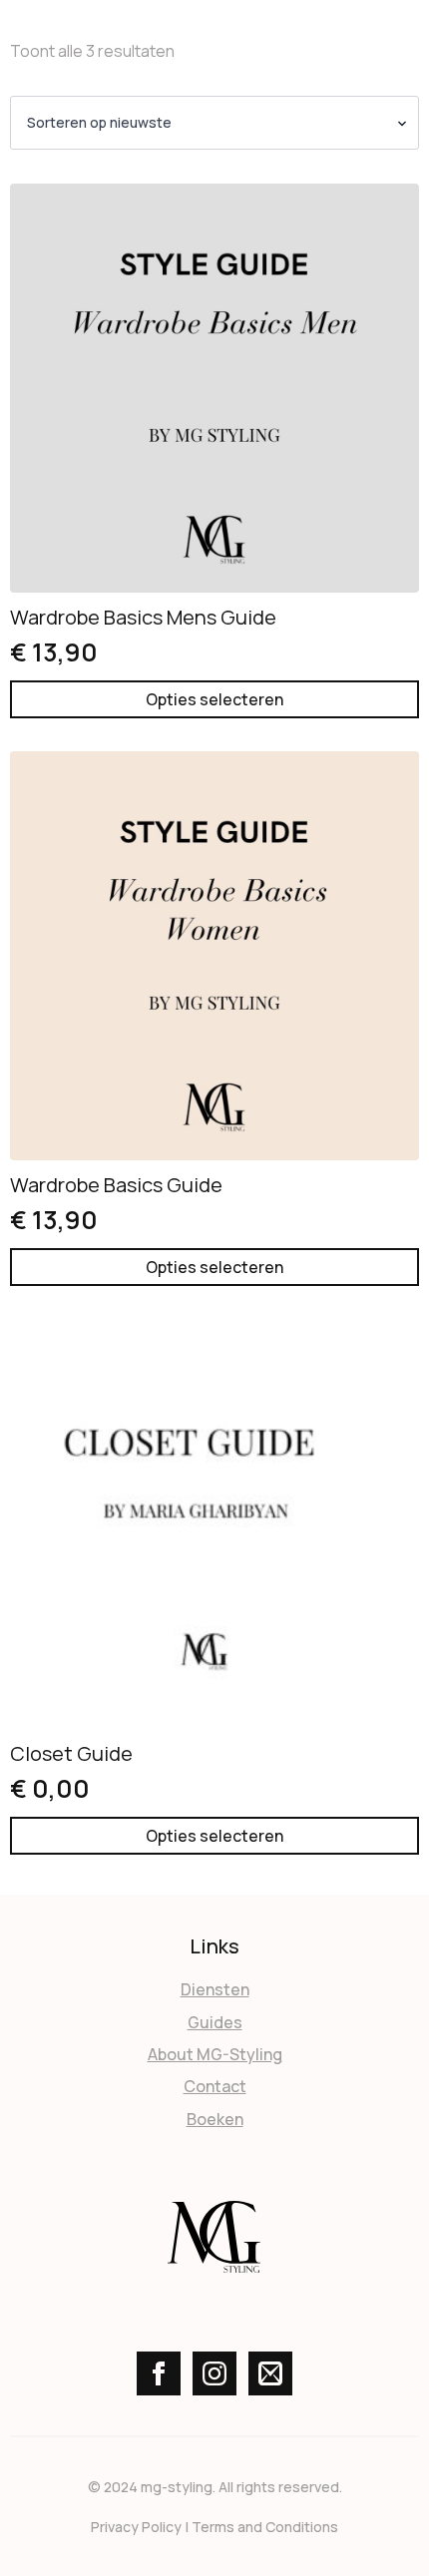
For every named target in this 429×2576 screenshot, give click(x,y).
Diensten (215, 1989)
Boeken (215, 2119)
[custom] (270, 2373)
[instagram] (214, 2373)
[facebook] (159, 2373)
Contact (215, 2086)
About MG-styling (215, 2054)
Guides (215, 2022)
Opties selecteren (214, 699)
